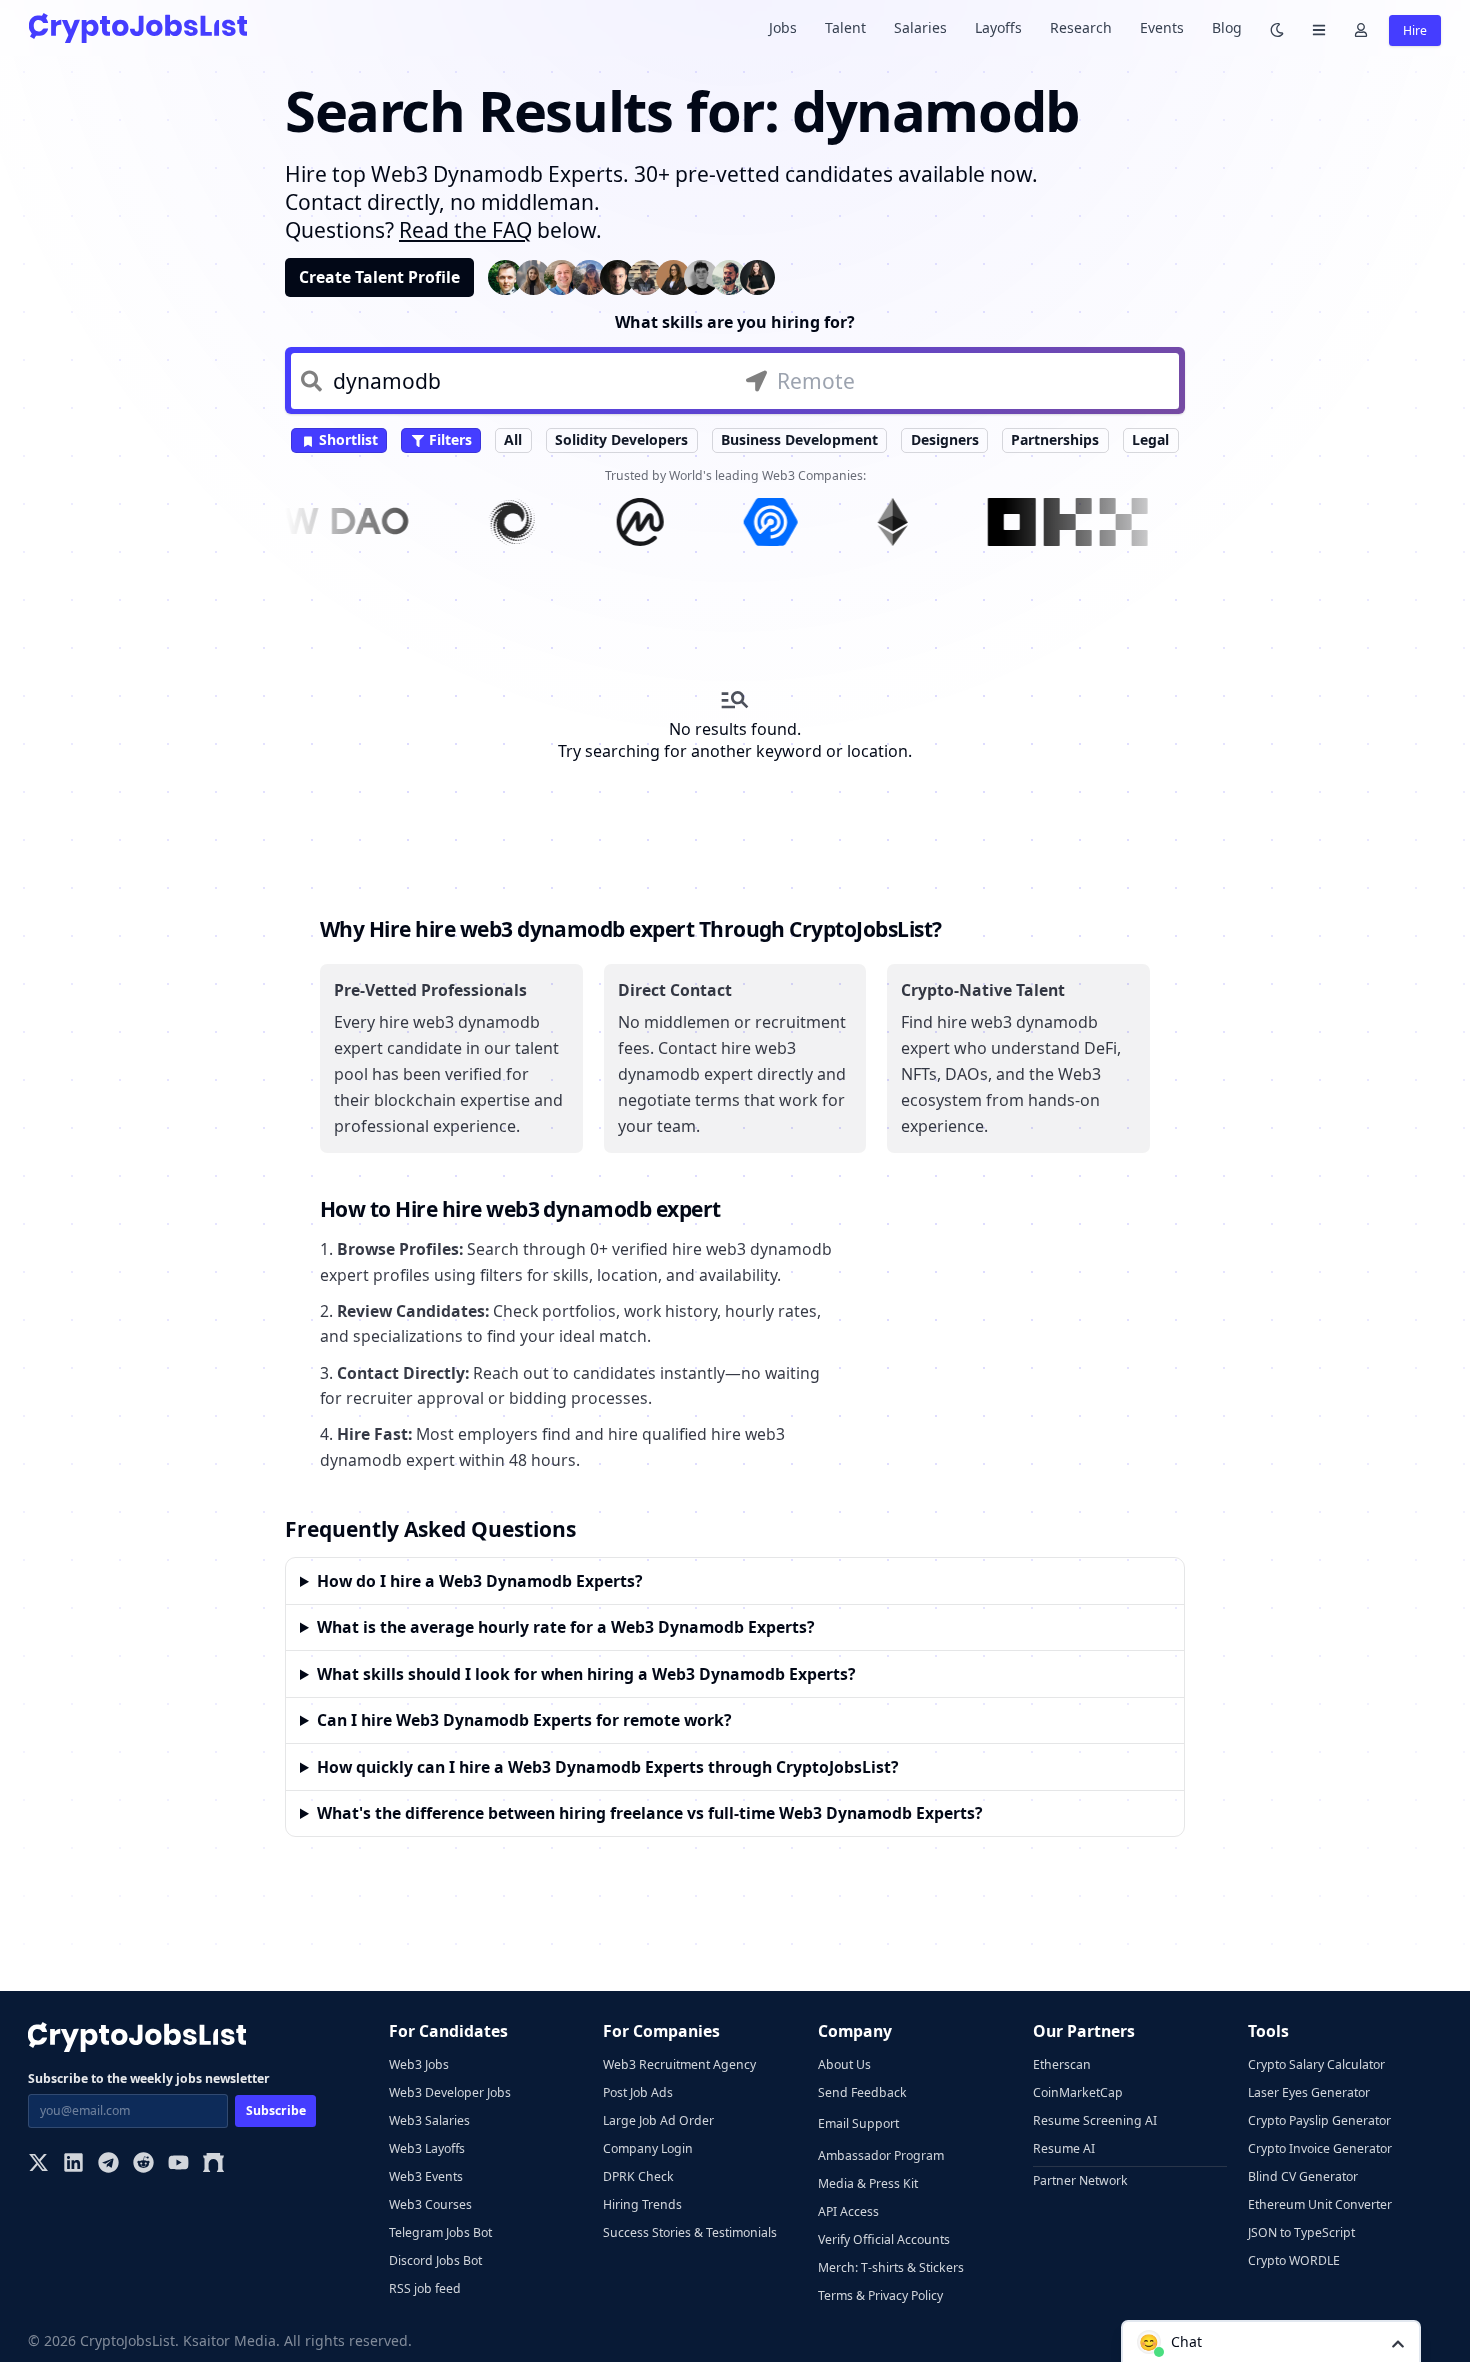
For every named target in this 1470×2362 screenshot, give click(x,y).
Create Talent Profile (379, 277)
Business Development (799, 439)
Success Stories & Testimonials (690, 2232)
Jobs (783, 27)
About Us (844, 2064)
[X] (38, 2164)
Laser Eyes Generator (1309, 2092)
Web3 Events (426, 2176)
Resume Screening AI (1095, 2120)
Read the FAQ (465, 230)
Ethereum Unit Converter (1320, 2204)
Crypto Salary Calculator (1316, 2064)
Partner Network (1080, 2180)
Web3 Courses (430, 2204)
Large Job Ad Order (658, 2120)
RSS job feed (425, 2288)
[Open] (1398, 2342)
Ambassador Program (881, 2155)
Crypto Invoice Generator (1320, 2148)
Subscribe (276, 2110)
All (513, 439)
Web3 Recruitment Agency (679, 2064)
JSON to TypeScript (1301, 2232)
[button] (1271, 2341)
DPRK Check (638, 2176)
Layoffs (998, 27)
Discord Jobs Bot (435, 2260)
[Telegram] (108, 2164)
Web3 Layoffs (427, 2148)
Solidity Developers (621, 439)
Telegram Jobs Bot (440, 2232)
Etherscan (1062, 2064)
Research (1081, 27)
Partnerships (1055, 439)
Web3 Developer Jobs (450, 2092)
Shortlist (346, 439)
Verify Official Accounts (884, 2239)
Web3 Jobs (419, 2064)
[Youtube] (178, 2164)
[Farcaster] (213, 2164)
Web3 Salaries (429, 2120)
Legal (1150, 439)
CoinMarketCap (1078, 2092)
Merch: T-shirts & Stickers (891, 2267)
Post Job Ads (638, 2092)
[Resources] (1319, 28)
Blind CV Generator (1303, 2176)
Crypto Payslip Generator (1319, 2120)
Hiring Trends (642, 2204)
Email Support (858, 2123)
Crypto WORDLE (1294, 2260)
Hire (1415, 30)
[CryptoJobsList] (138, 27)
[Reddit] (143, 2164)
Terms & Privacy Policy (880, 2295)
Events (1162, 27)
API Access (848, 2211)
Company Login (648, 2148)
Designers (945, 439)
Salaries (920, 27)
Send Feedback (862, 2092)
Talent (845, 27)
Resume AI (1064, 2148)
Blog (1227, 27)
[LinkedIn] (73, 2164)
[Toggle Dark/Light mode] (1277, 28)
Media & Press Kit (868, 2183)
